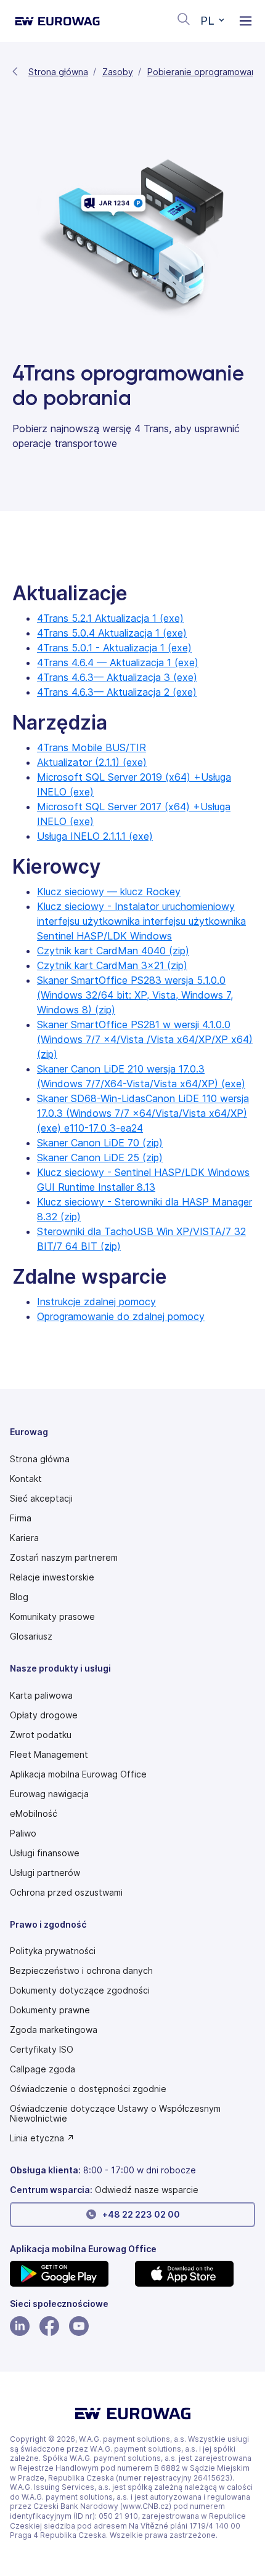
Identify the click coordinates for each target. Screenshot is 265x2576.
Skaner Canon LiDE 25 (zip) (100, 1157)
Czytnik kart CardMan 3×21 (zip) (112, 965)
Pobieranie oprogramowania (205, 72)
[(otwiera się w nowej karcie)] (70, 2274)
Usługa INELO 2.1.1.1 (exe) (95, 836)
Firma (21, 1518)
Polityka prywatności (53, 1951)
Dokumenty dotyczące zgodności (80, 1990)
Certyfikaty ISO (42, 2050)
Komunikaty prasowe (52, 1617)
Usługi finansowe (45, 1853)
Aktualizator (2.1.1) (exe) (92, 762)
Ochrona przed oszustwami (66, 1893)
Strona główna (58, 72)
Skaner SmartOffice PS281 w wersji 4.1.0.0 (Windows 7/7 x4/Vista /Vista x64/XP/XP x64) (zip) (145, 1039)
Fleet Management (49, 1755)
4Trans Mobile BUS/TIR (92, 747)
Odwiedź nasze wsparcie (147, 2190)
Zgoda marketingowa (54, 2030)
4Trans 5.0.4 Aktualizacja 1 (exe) (112, 633)
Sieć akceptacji (41, 1499)
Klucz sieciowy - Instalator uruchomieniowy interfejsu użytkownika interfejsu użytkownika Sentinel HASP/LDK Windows (141, 921)
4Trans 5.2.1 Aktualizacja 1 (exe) (110, 618)
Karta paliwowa (41, 1696)
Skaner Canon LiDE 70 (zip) (100, 1143)
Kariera (24, 1538)
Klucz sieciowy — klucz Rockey (109, 892)
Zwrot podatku (41, 1735)
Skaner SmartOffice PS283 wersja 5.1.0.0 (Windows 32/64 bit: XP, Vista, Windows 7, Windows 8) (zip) (135, 995)
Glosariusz (31, 1636)
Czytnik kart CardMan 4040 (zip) (113, 951)
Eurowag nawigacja (49, 1794)
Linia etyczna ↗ (42, 2138)
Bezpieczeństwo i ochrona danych (81, 1971)
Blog (19, 1597)
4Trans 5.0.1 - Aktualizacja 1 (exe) (114, 648)
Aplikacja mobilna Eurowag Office (78, 1774)
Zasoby (118, 72)
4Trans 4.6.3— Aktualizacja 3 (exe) (117, 677)
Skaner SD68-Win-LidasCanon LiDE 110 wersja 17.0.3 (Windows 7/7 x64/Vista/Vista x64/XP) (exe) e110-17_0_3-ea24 (143, 1113)
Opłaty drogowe (44, 1715)
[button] (212, 21)
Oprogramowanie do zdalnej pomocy (121, 1316)
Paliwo (23, 1833)
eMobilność (34, 1814)
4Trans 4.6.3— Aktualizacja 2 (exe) (117, 692)
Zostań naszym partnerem (64, 1558)
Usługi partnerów (45, 1873)
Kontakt (26, 1479)
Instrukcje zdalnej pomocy (96, 1302)
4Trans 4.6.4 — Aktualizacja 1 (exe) (118, 662)
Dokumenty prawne (50, 2010)
